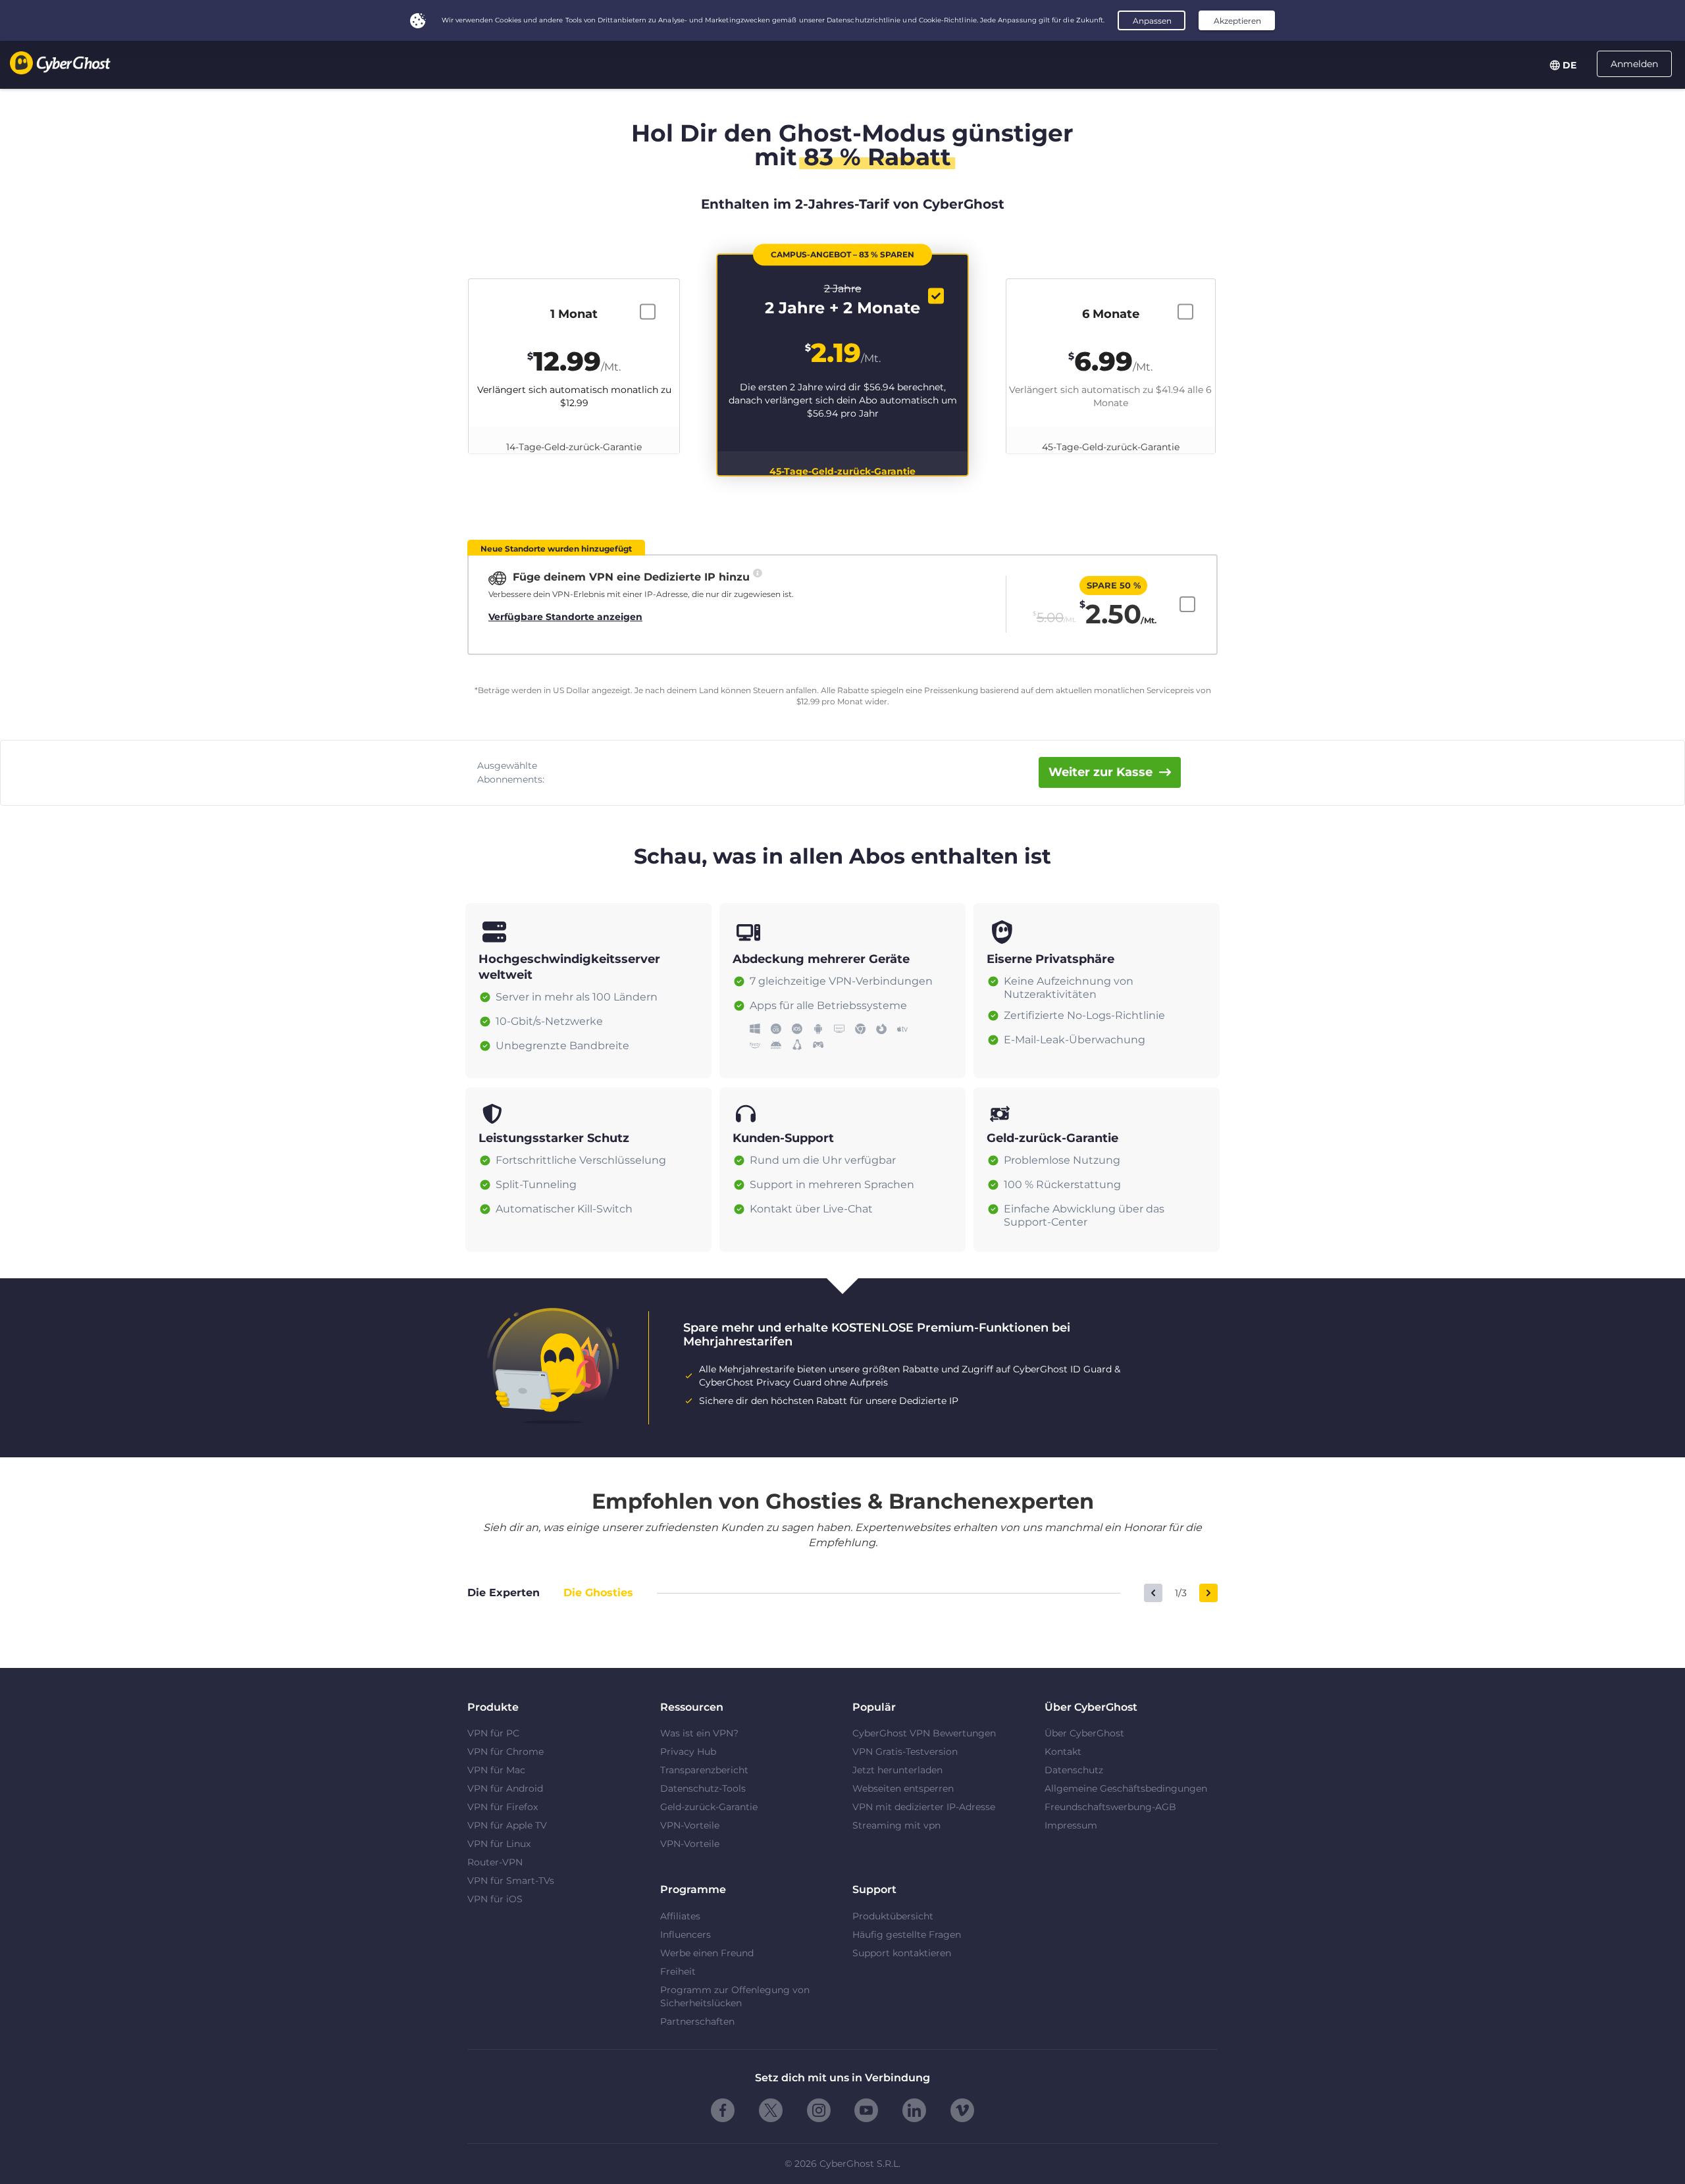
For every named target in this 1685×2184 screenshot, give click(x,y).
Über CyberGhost (1084, 1733)
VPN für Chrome (505, 1752)
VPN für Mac (496, 1770)
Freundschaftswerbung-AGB (1110, 1807)
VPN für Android (505, 1788)
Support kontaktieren (902, 1953)
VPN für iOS (495, 1899)
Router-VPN (495, 1862)
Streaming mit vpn (896, 1825)
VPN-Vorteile (690, 1825)
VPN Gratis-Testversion (905, 1752)
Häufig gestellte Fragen (907, 1935)
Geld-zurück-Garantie (709, 1807)
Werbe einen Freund (707, 1953)
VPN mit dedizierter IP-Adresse (924, 1807)
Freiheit (678, 1971)
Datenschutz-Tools (703, 1788)
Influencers (686, 1935)
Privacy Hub (688, 1752)
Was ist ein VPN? (699, 1733)
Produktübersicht (893, 1916)
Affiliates (680, 1916)
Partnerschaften (697, 2021)
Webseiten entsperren (903, 1788)
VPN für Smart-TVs (511, 1881)
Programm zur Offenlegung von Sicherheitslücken (735, 1996)
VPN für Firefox (503, 1807)
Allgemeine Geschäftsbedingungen (1126, 1788)
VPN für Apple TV (507, 1825)
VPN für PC (493, 1733)
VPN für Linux (499, 1844)
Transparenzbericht (704, 1770)
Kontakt (1063, 1752)
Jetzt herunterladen (897, 1770)
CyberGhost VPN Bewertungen (924, 1733)
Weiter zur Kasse (1101, 772)
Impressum (1071, 1825)
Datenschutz (1074, 1770)
